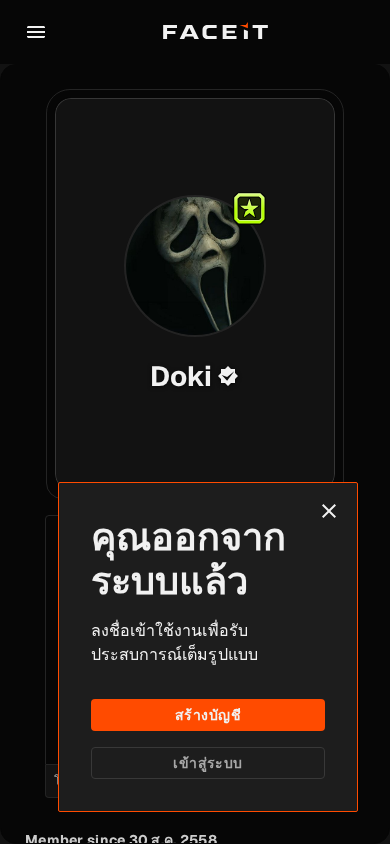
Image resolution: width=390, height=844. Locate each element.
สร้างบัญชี (208, 715)
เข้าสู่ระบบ (207, 763)
